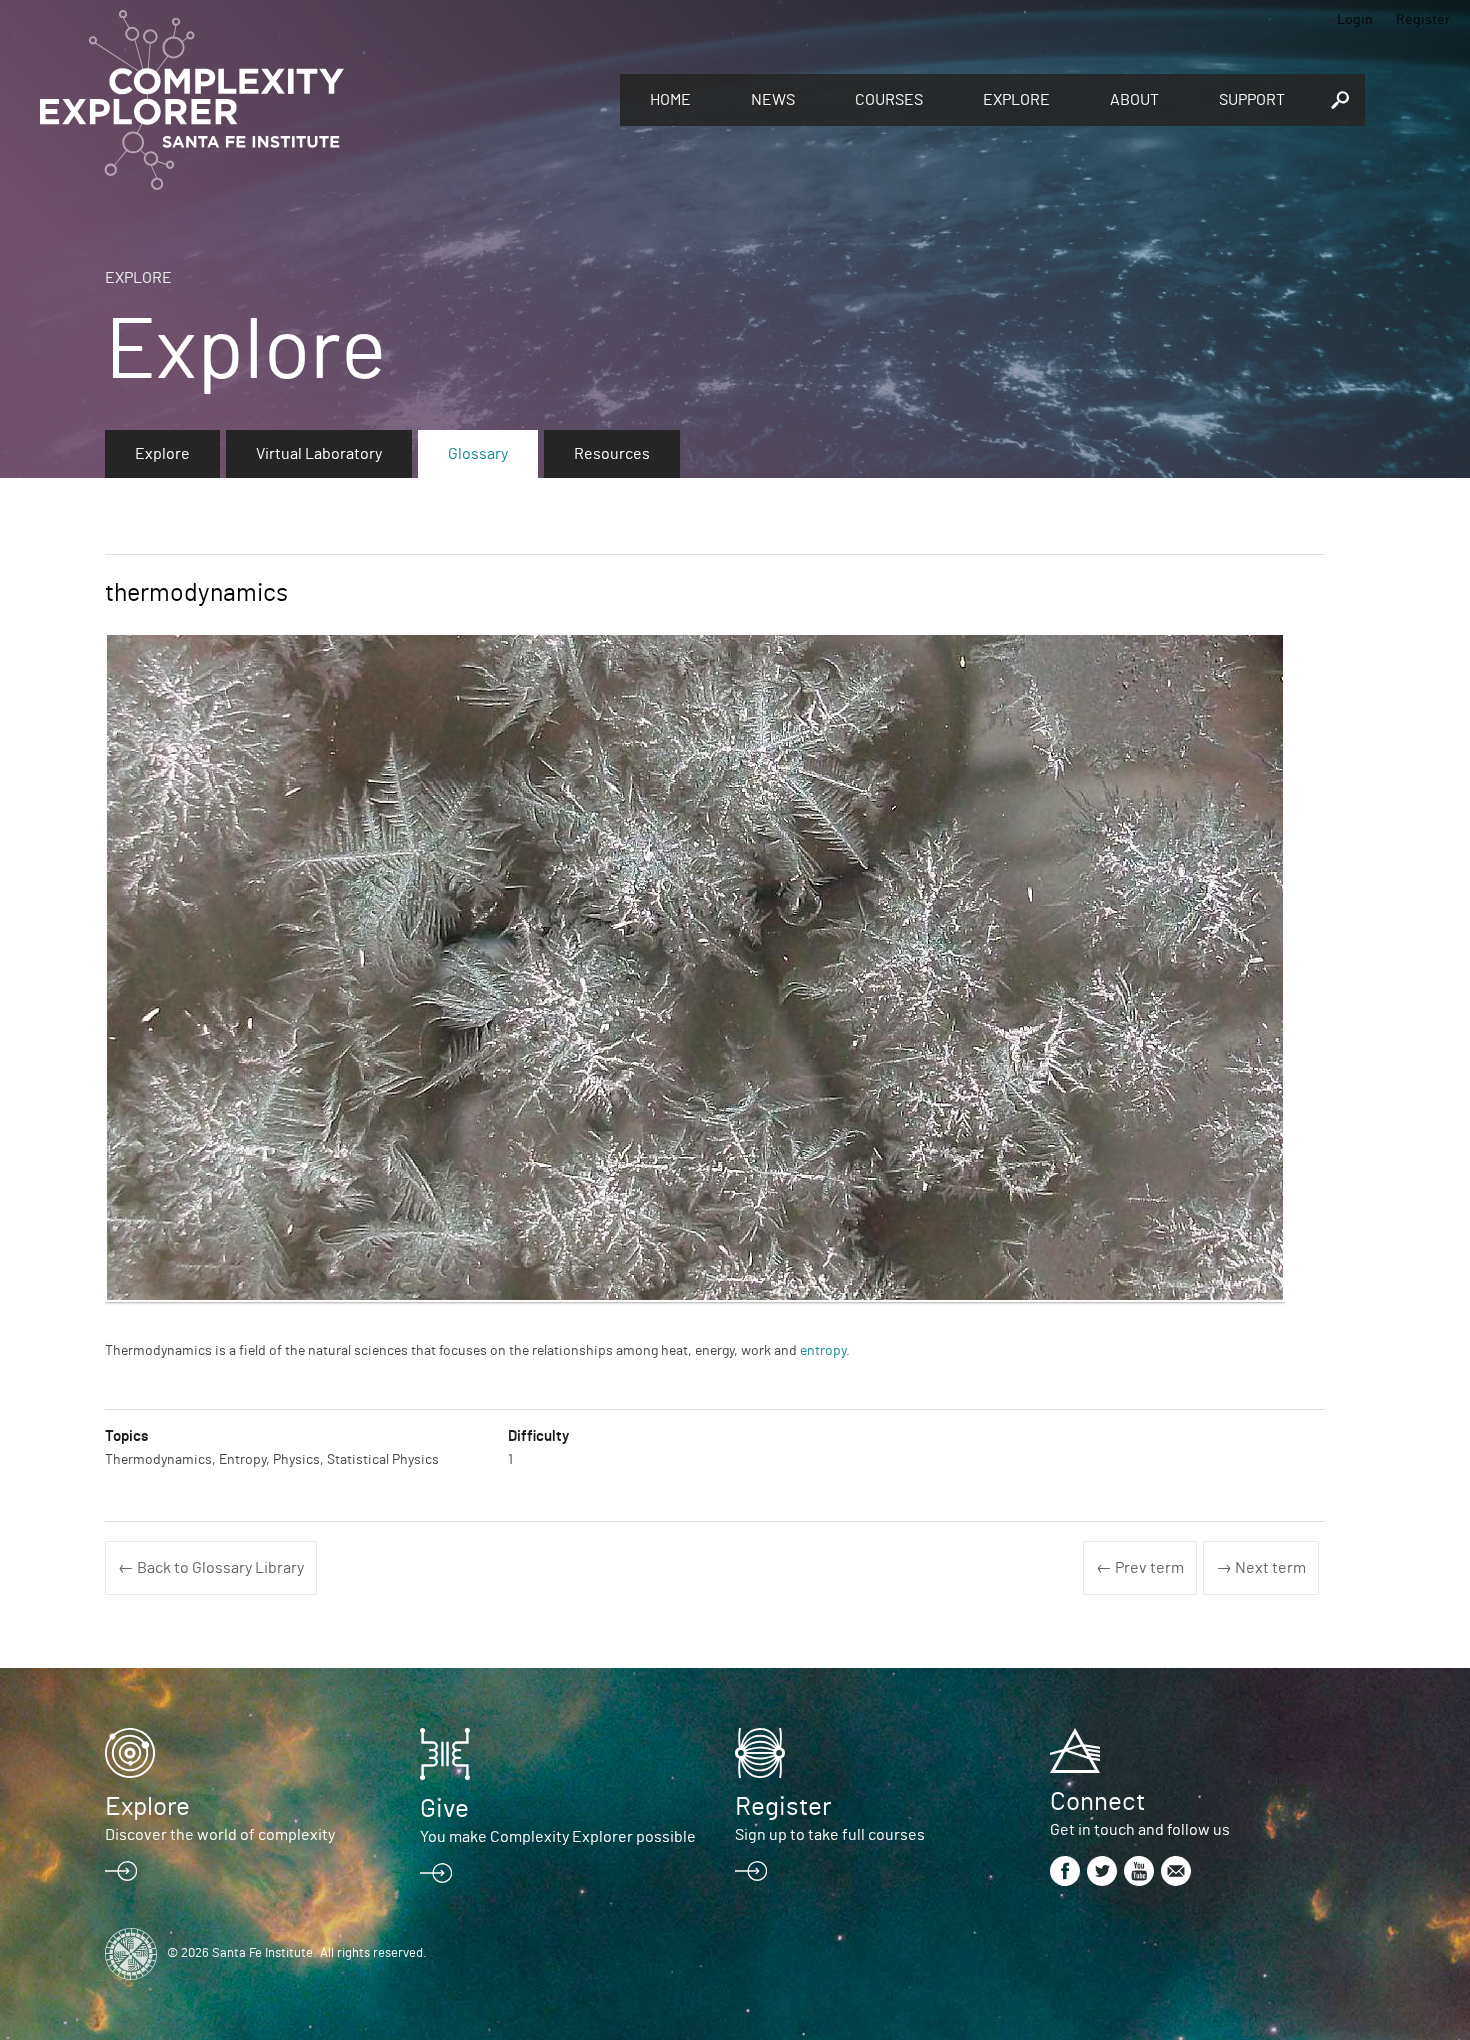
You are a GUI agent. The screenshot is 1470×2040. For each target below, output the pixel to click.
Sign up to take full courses (830, 1835)
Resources (612, 454)
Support (1252, 100)
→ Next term (1261, 1568)
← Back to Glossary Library (211, 1568)
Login (1355, 20)
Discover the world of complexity (220, 1835)
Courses (889, 100)
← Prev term (1140, 1568)
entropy (823, 1351)
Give (444, 1809)
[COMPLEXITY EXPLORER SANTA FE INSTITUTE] (320, 100)
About (1134, 100)
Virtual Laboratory (319, 454)
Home (670, 100)
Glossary (478, 454)
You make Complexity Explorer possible (558, 1837)
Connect (1097, 1802)
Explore (1016, 100)
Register (1423, 20)
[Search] (1340, 100)
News (773, 100)
